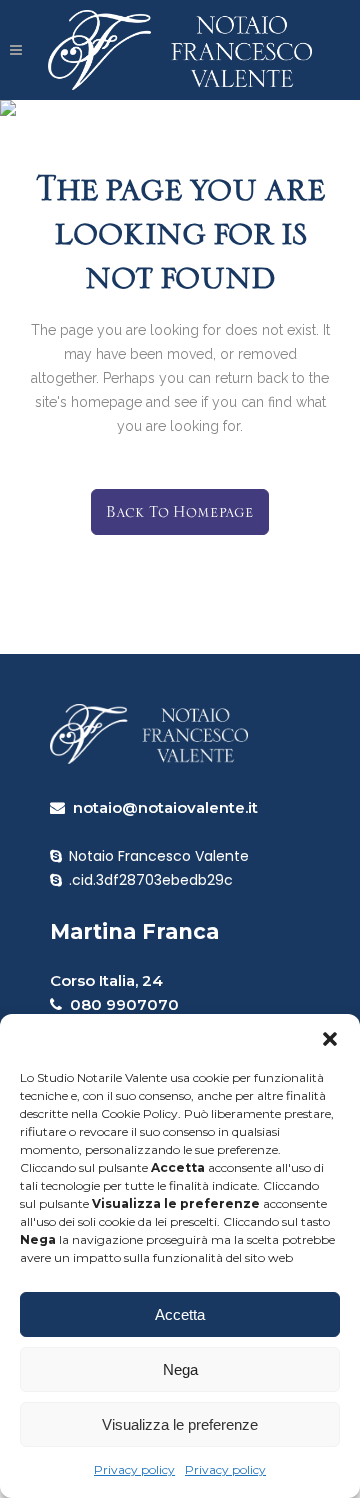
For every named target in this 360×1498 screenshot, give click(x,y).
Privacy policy (134, 1469)
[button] (330, 1039)
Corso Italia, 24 (106, 980)
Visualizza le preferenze (180, 1424)
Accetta (180, 1314)
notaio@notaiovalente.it (161, 807)
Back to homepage (180, 511)
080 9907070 (120, 1004)
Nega (180, 1369)
